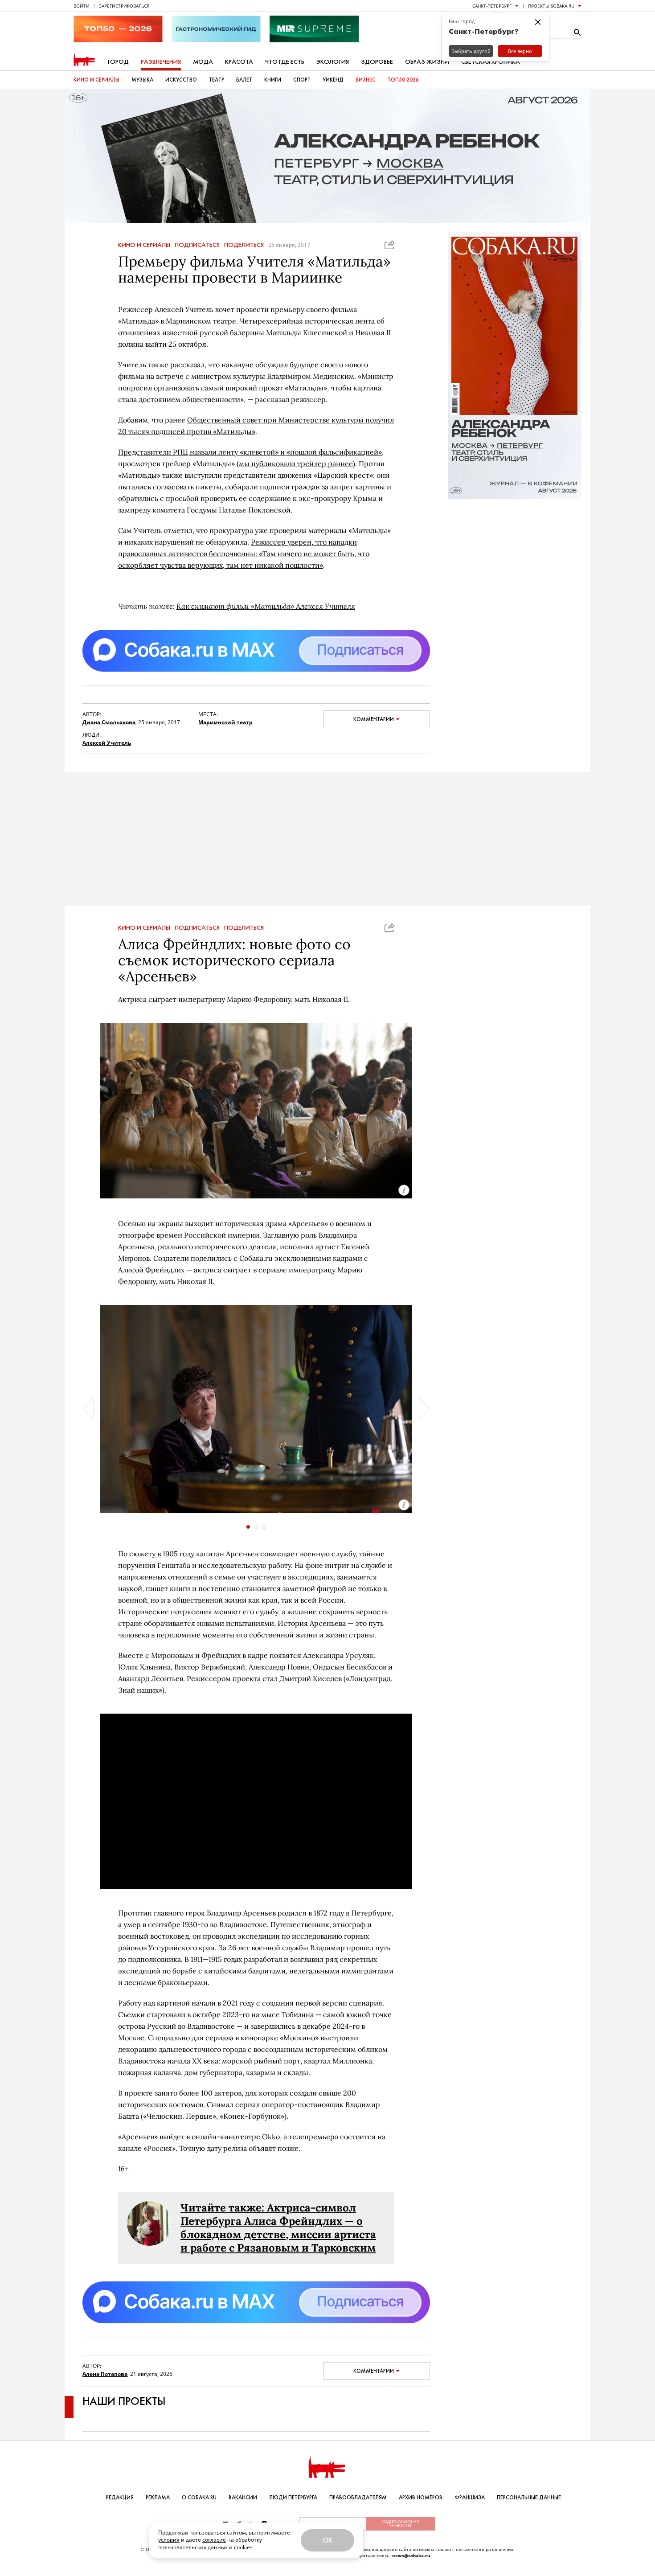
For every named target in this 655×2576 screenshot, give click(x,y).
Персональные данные (529, 2498)
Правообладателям (358, 2498)
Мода (203, 62)
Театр (217, 80)
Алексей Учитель (107, 743)
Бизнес (366, 80)
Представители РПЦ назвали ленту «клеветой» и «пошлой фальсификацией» (250, 452)
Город (118, 62)
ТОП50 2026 (403, 80)
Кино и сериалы (96, 80)
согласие (214, 2540)
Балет (244, 80)
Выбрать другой (471, 51)
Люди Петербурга (293, 2498)
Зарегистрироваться (124, 6)
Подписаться (197, 245)
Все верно (520, 51)
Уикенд (333, 80)
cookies (243, 2547)
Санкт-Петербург (492, 6)
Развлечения (161, 62)
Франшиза (470, 2498)
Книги (273, 80)
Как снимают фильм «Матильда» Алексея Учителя (266, 606)
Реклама (158, 2498)
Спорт (302, 80)
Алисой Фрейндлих (151, 1270)
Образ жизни (427, 62)
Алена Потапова (105, 2374)
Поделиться (244, 245)
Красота (239, 62)
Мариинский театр (225, 722)
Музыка (142, 80)
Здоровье (377, 62)
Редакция (120, 2498)
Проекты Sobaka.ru (551, 6)
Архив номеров (421, 2498)
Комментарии (374, 719)
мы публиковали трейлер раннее (296, 464)
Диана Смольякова (109, 722)
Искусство (181, 80)
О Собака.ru (199, 2498)
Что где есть (285, 62)
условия (169, 2540)
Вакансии (243, 2498)
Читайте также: (224, 2208)
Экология (333, 62)
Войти (82, 6)
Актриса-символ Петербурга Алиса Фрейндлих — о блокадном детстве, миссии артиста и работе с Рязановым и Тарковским (278, 2228)
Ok (327, 2540)
